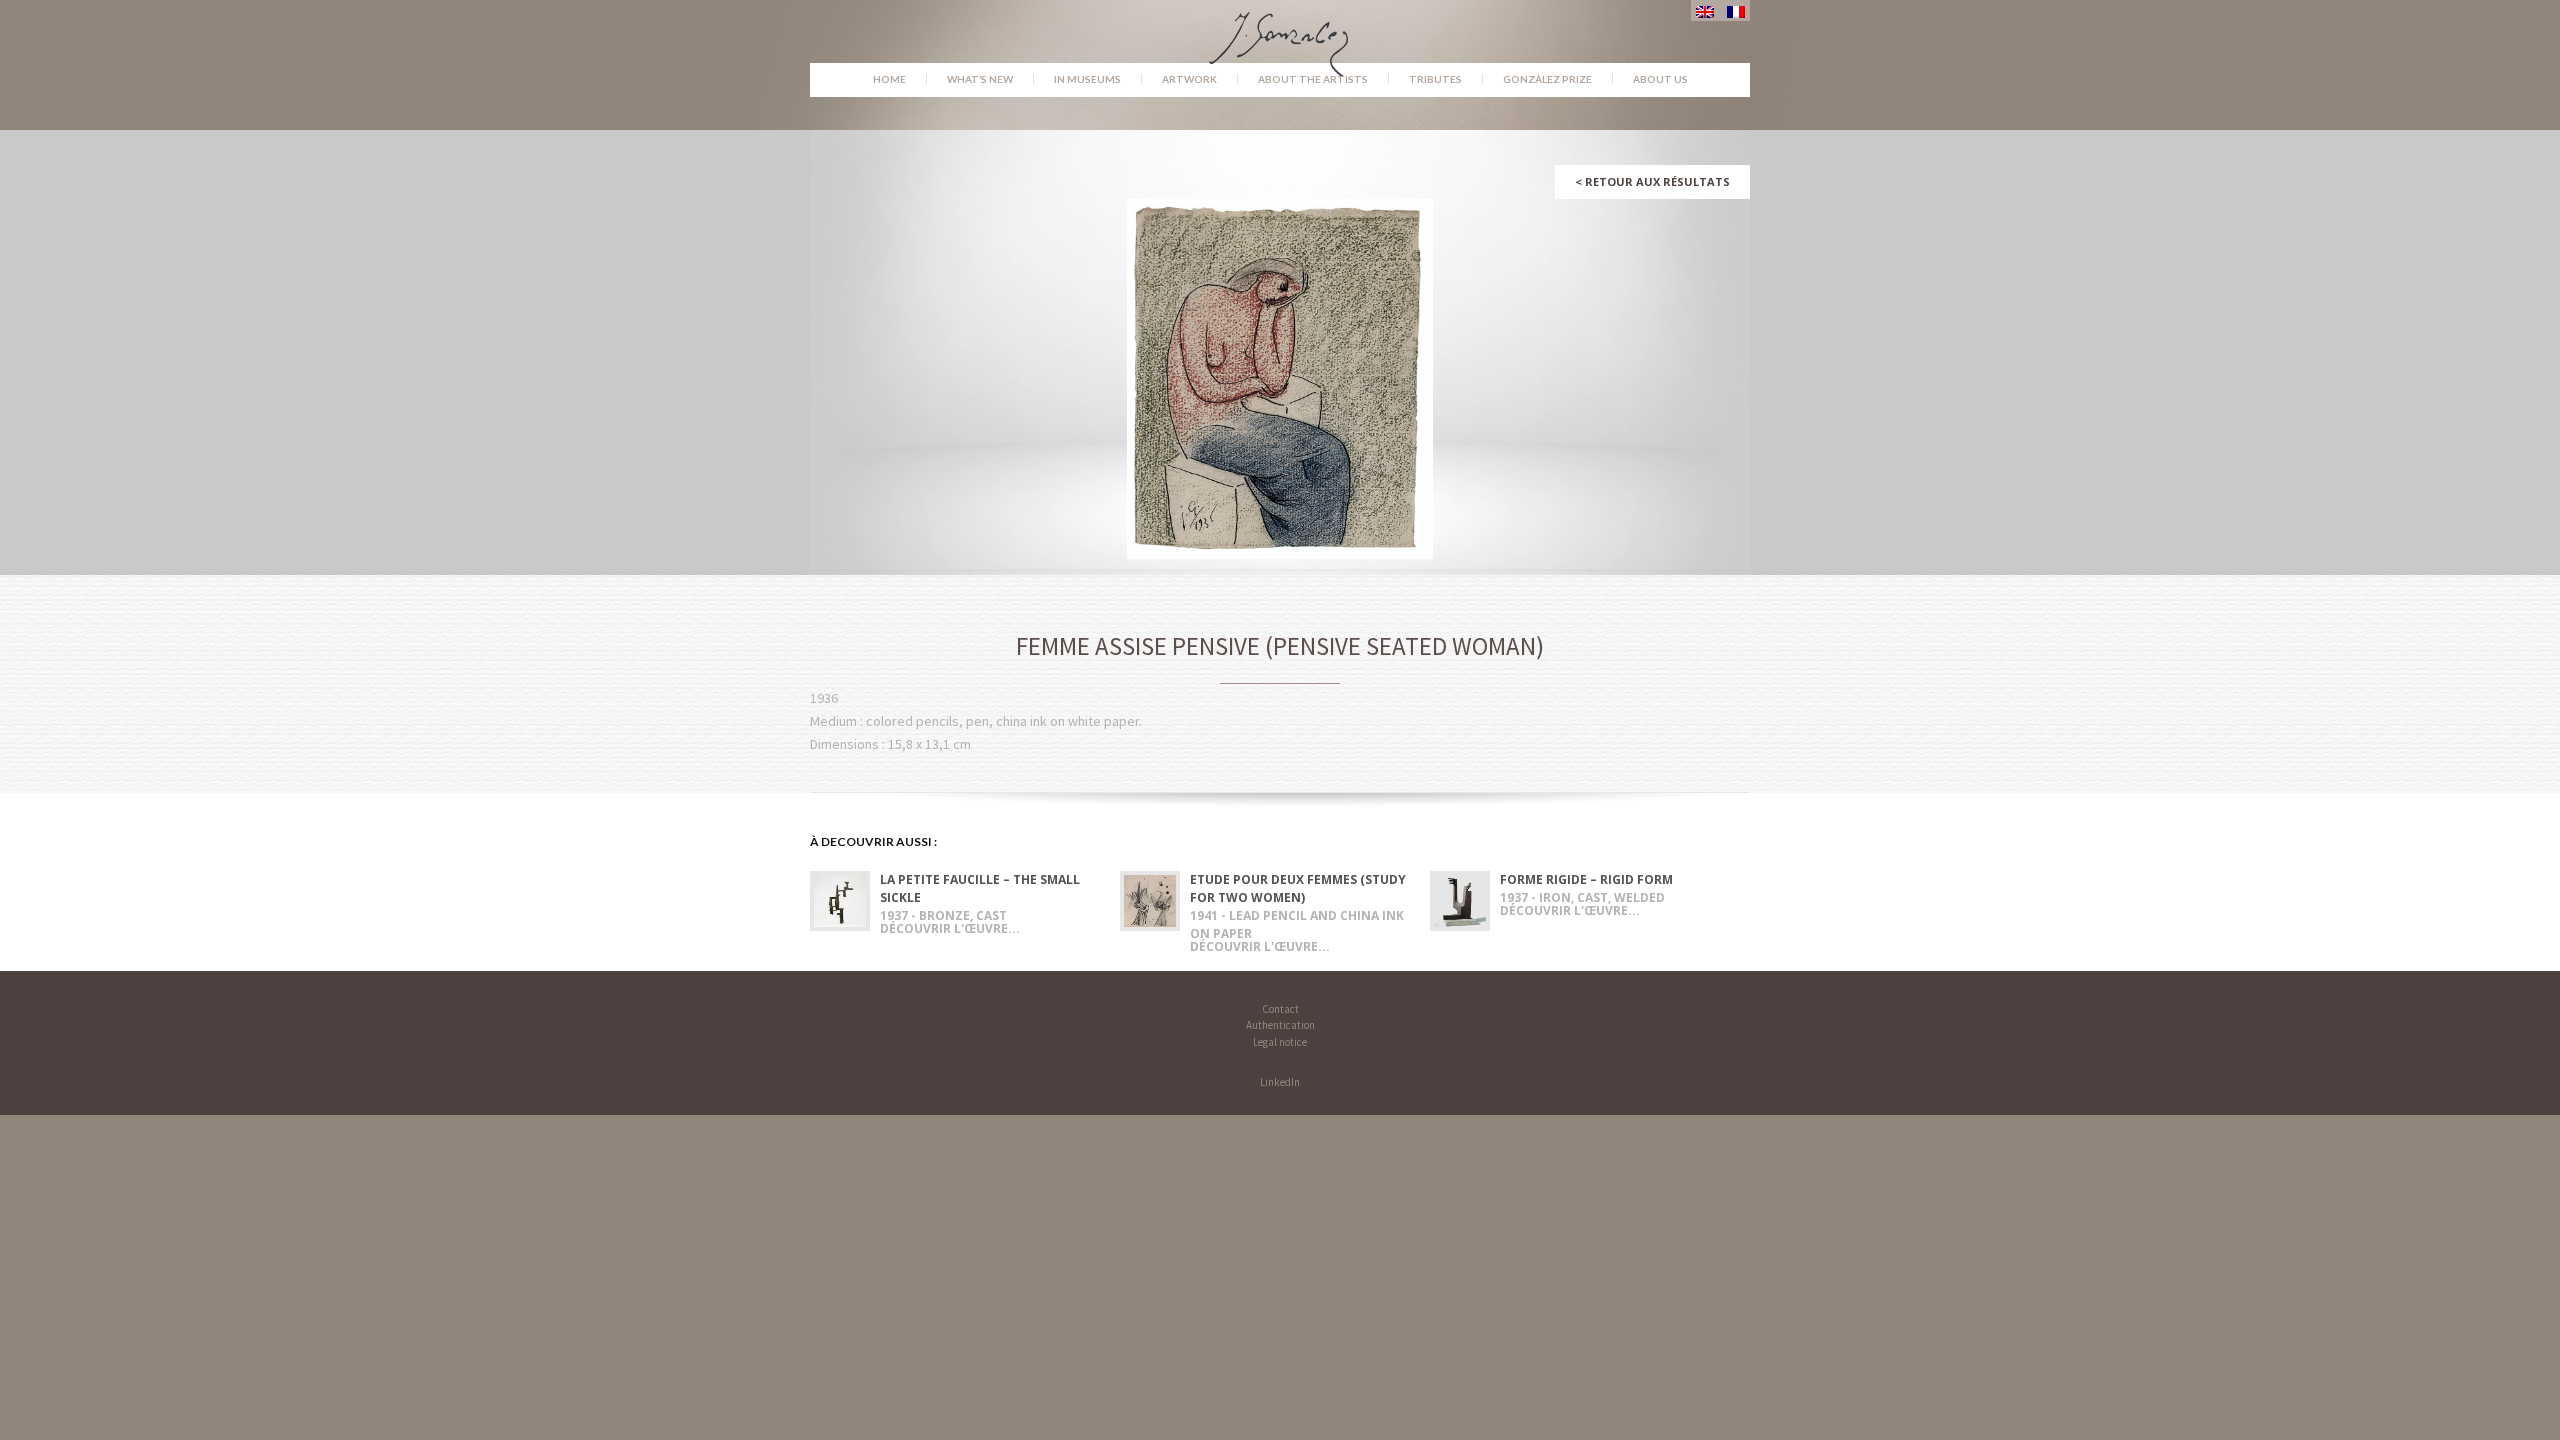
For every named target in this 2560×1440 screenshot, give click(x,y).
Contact (1280, 1009)
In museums (1087, 79)
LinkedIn (1280, 1082)
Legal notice (1280, 1042)
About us (1660, 79)
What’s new (980, 79)
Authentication (1280, 1025)
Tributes (1435, 79)
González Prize (1547, 79)
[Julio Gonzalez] (1280, 35)
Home (889, 79)
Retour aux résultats (1652, 181)
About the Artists (1313, 79)
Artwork (1189, 79)
